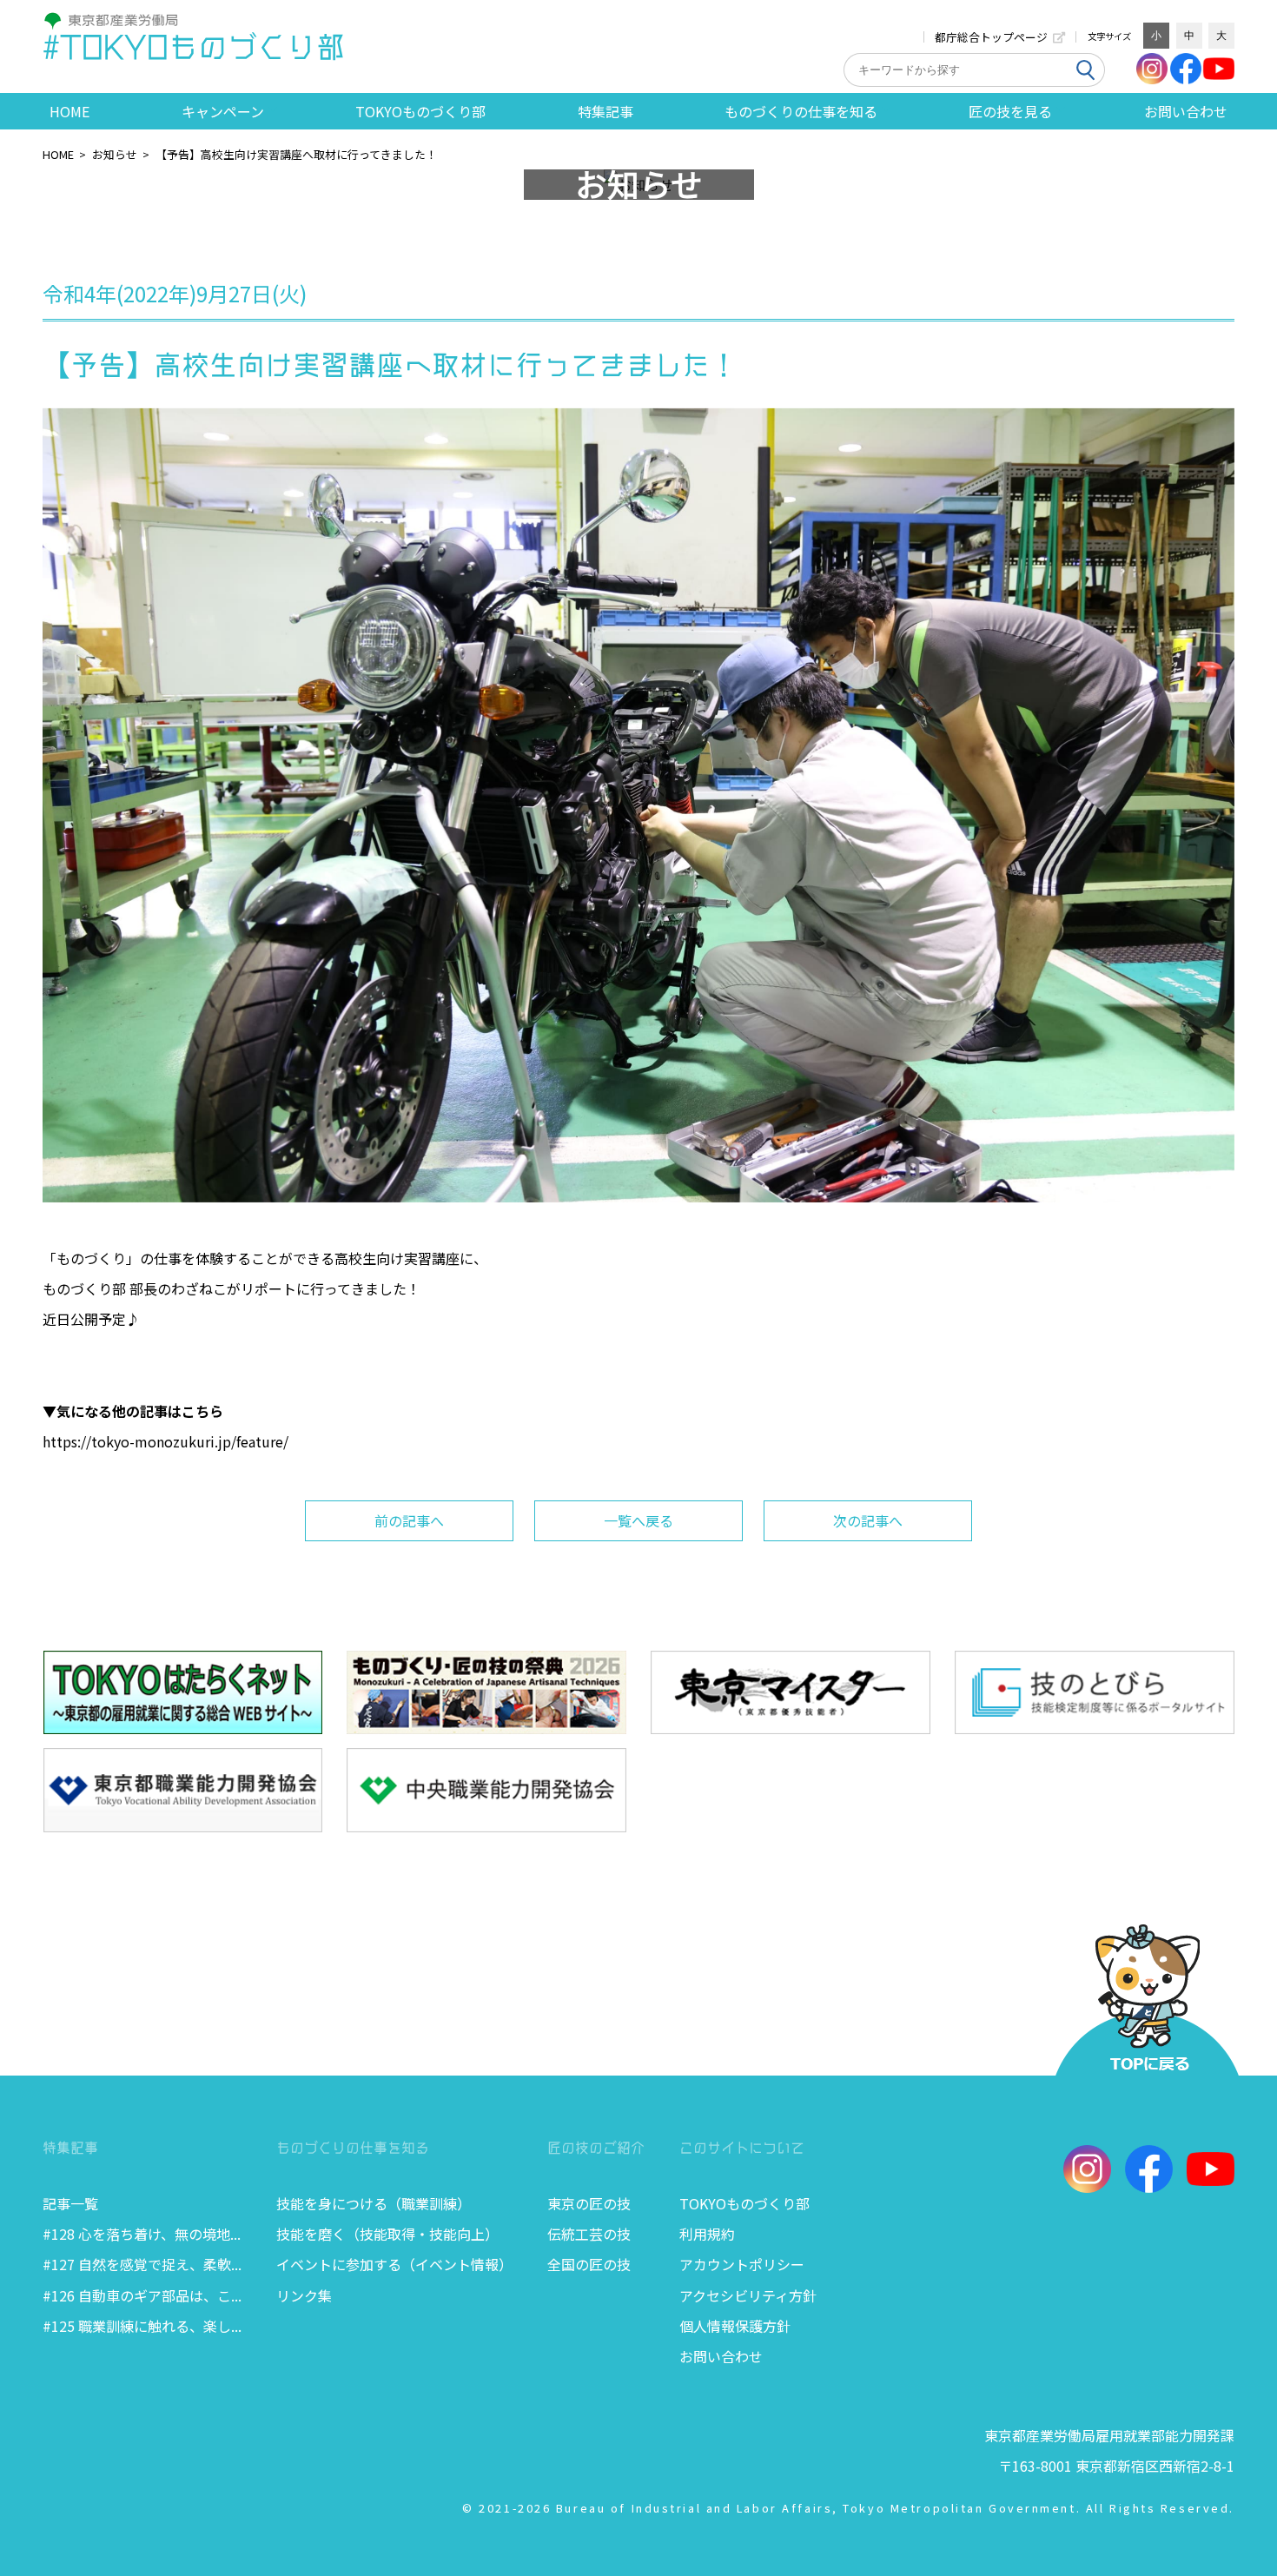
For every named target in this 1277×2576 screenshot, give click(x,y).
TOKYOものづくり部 (420, 111)
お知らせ (115, 154)
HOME (69, 111)
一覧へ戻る (638, 1520)
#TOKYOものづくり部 (194, 47)
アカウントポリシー (742, 2264)
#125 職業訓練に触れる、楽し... (142, 2326)
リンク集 (304, 2295)
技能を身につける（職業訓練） (374, 2203)
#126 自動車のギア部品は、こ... (142, 2295)
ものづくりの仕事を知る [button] (801, 111)
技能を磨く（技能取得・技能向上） (387, 2234)
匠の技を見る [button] (1010, 111)
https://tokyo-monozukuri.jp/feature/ (165, 1441)
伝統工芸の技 (589, 2234)
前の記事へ (409, 1520)
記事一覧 (70, 2203)
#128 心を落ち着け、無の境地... (142, 2234)
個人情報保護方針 (735, 2326)
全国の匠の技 (589, 2264)
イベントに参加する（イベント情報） (394, 2264)
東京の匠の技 (589, 2203)
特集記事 (605, 111)
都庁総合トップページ (991, 37)
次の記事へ (868, 1520)
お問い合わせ (1186, 111)
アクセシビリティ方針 (748, 2295)
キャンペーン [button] (223, 111)
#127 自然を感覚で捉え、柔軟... (142, 2264)
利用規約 (707, 2234)
